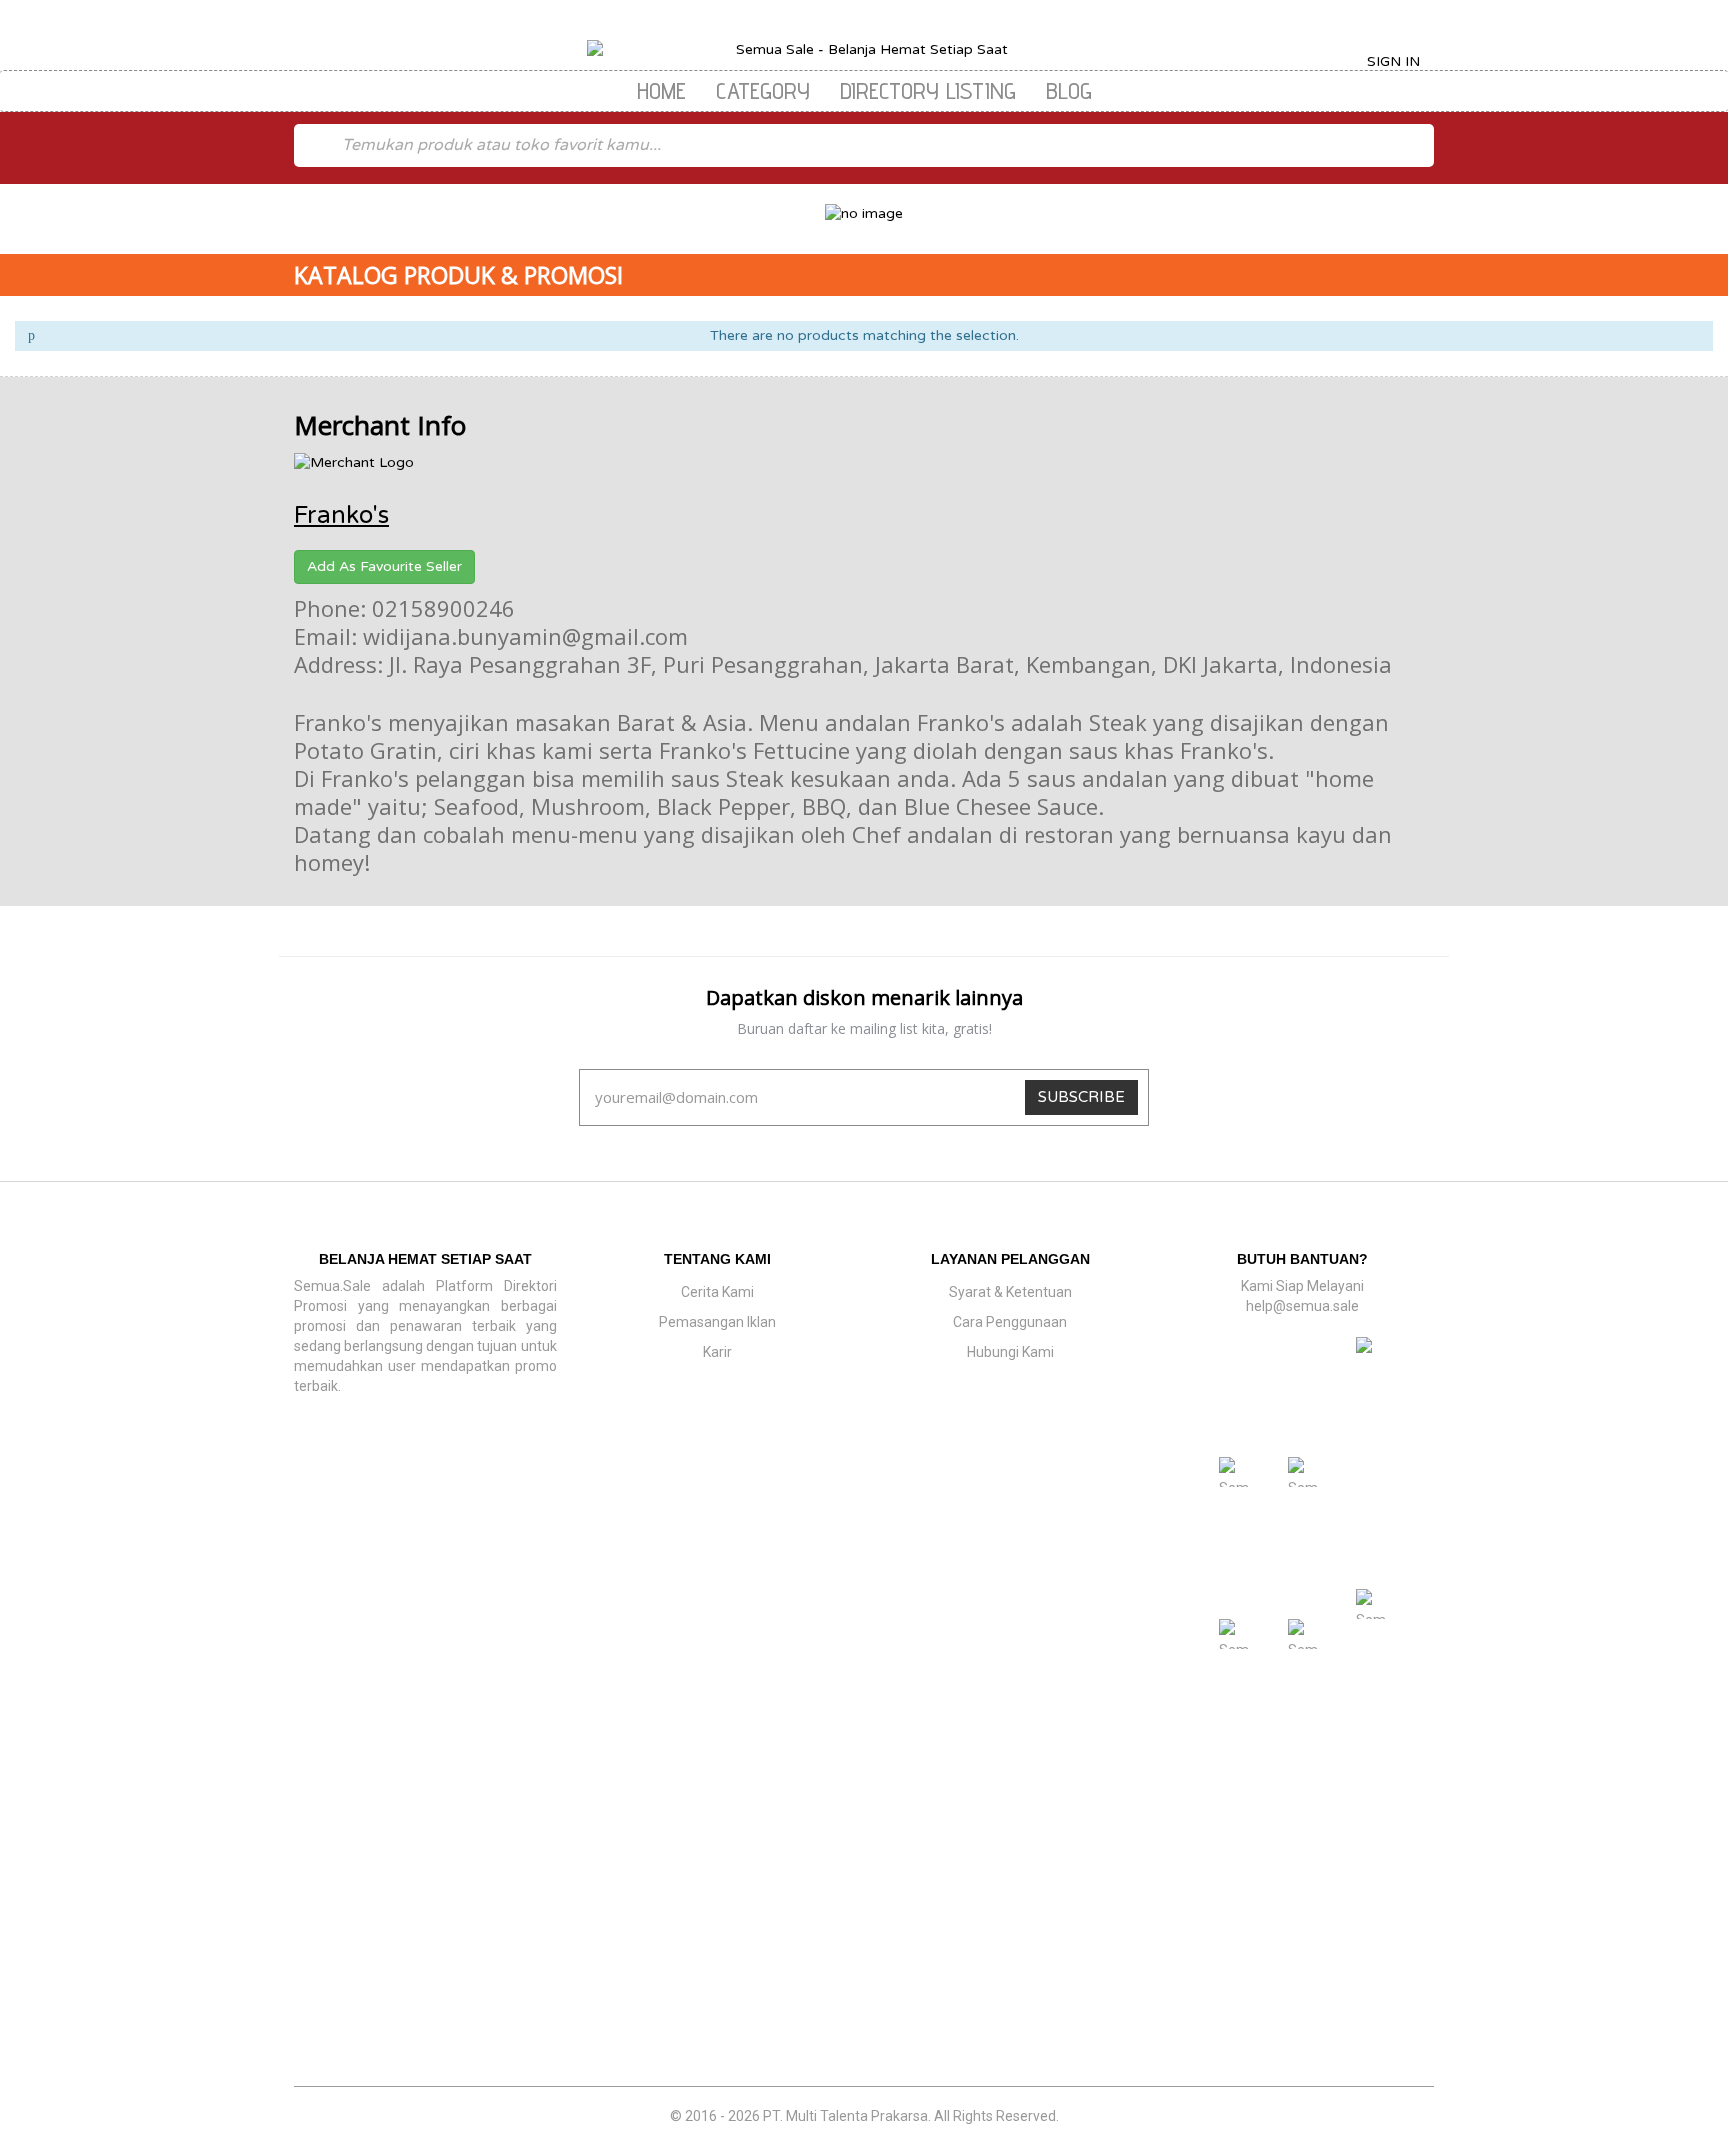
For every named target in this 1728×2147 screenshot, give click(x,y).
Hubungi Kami (1010, 1352)
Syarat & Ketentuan (1010, 1292)
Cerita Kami (717, 1292)
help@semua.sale (1302, 1306)
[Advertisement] (864, 1941)
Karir (717, 1352)
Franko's (341, 515)
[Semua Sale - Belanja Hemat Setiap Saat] (864, 50)
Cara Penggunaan (1010, 1322)
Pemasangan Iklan (717, 1322)
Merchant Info (380, 425)
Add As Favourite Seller (384, 566)
